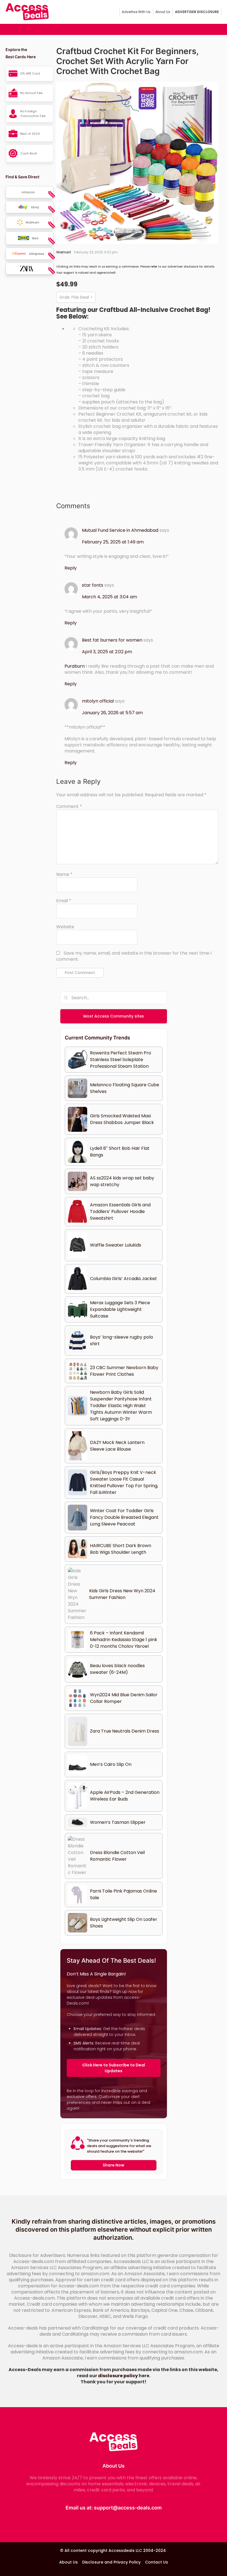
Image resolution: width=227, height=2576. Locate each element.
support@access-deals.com (128, 2508)
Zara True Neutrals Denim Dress (125, 1731)
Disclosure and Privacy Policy (111, 2562)
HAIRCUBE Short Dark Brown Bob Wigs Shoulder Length (121, 1549)
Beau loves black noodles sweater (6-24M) (117, 1669)
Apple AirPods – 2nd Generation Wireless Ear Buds (125, 1796)
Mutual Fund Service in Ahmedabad (120, 530)
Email (64, 901)
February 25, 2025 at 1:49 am (113, 542)
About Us (163, 12)
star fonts (93, 585)
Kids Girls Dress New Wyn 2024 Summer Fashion (122, 1594)
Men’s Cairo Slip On (111, 1764)
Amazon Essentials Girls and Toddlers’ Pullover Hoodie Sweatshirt (120, 1211)
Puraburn (75, 666)
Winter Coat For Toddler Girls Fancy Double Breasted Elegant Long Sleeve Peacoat (124, 1517)
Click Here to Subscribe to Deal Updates (114, 2068)
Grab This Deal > (76, 297)
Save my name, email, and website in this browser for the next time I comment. (134, 956)
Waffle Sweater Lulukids (116, 1245)
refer (154, 267)
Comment (69, 807)
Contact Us (157, 2562)
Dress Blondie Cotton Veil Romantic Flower (117, 1856)
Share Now (114, 2165)
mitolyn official (98, 701)
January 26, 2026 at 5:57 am (112, 713)
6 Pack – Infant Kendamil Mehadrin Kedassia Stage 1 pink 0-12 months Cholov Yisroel (124, 1640)
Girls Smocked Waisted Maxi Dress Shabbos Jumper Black (122, 1119)
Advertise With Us (136, 12)
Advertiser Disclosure (197, 12)
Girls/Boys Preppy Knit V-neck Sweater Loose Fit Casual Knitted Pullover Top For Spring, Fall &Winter (124, 1482)
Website (65, 927)
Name (64, 874)
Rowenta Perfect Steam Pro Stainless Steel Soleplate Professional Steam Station (121, 1060)
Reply (71, 568)
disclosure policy (118, 2376)
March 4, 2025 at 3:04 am (109, 597)
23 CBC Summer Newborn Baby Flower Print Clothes (124, 1371)
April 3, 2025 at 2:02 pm (107, 652)
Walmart (64, 252)
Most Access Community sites (114, 1016)
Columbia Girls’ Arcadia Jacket (123, 1279)
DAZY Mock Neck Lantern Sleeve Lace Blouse (117, 1446)
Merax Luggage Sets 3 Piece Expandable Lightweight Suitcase (120, 1309)
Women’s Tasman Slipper (118, 1822)
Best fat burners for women (112, 640)
